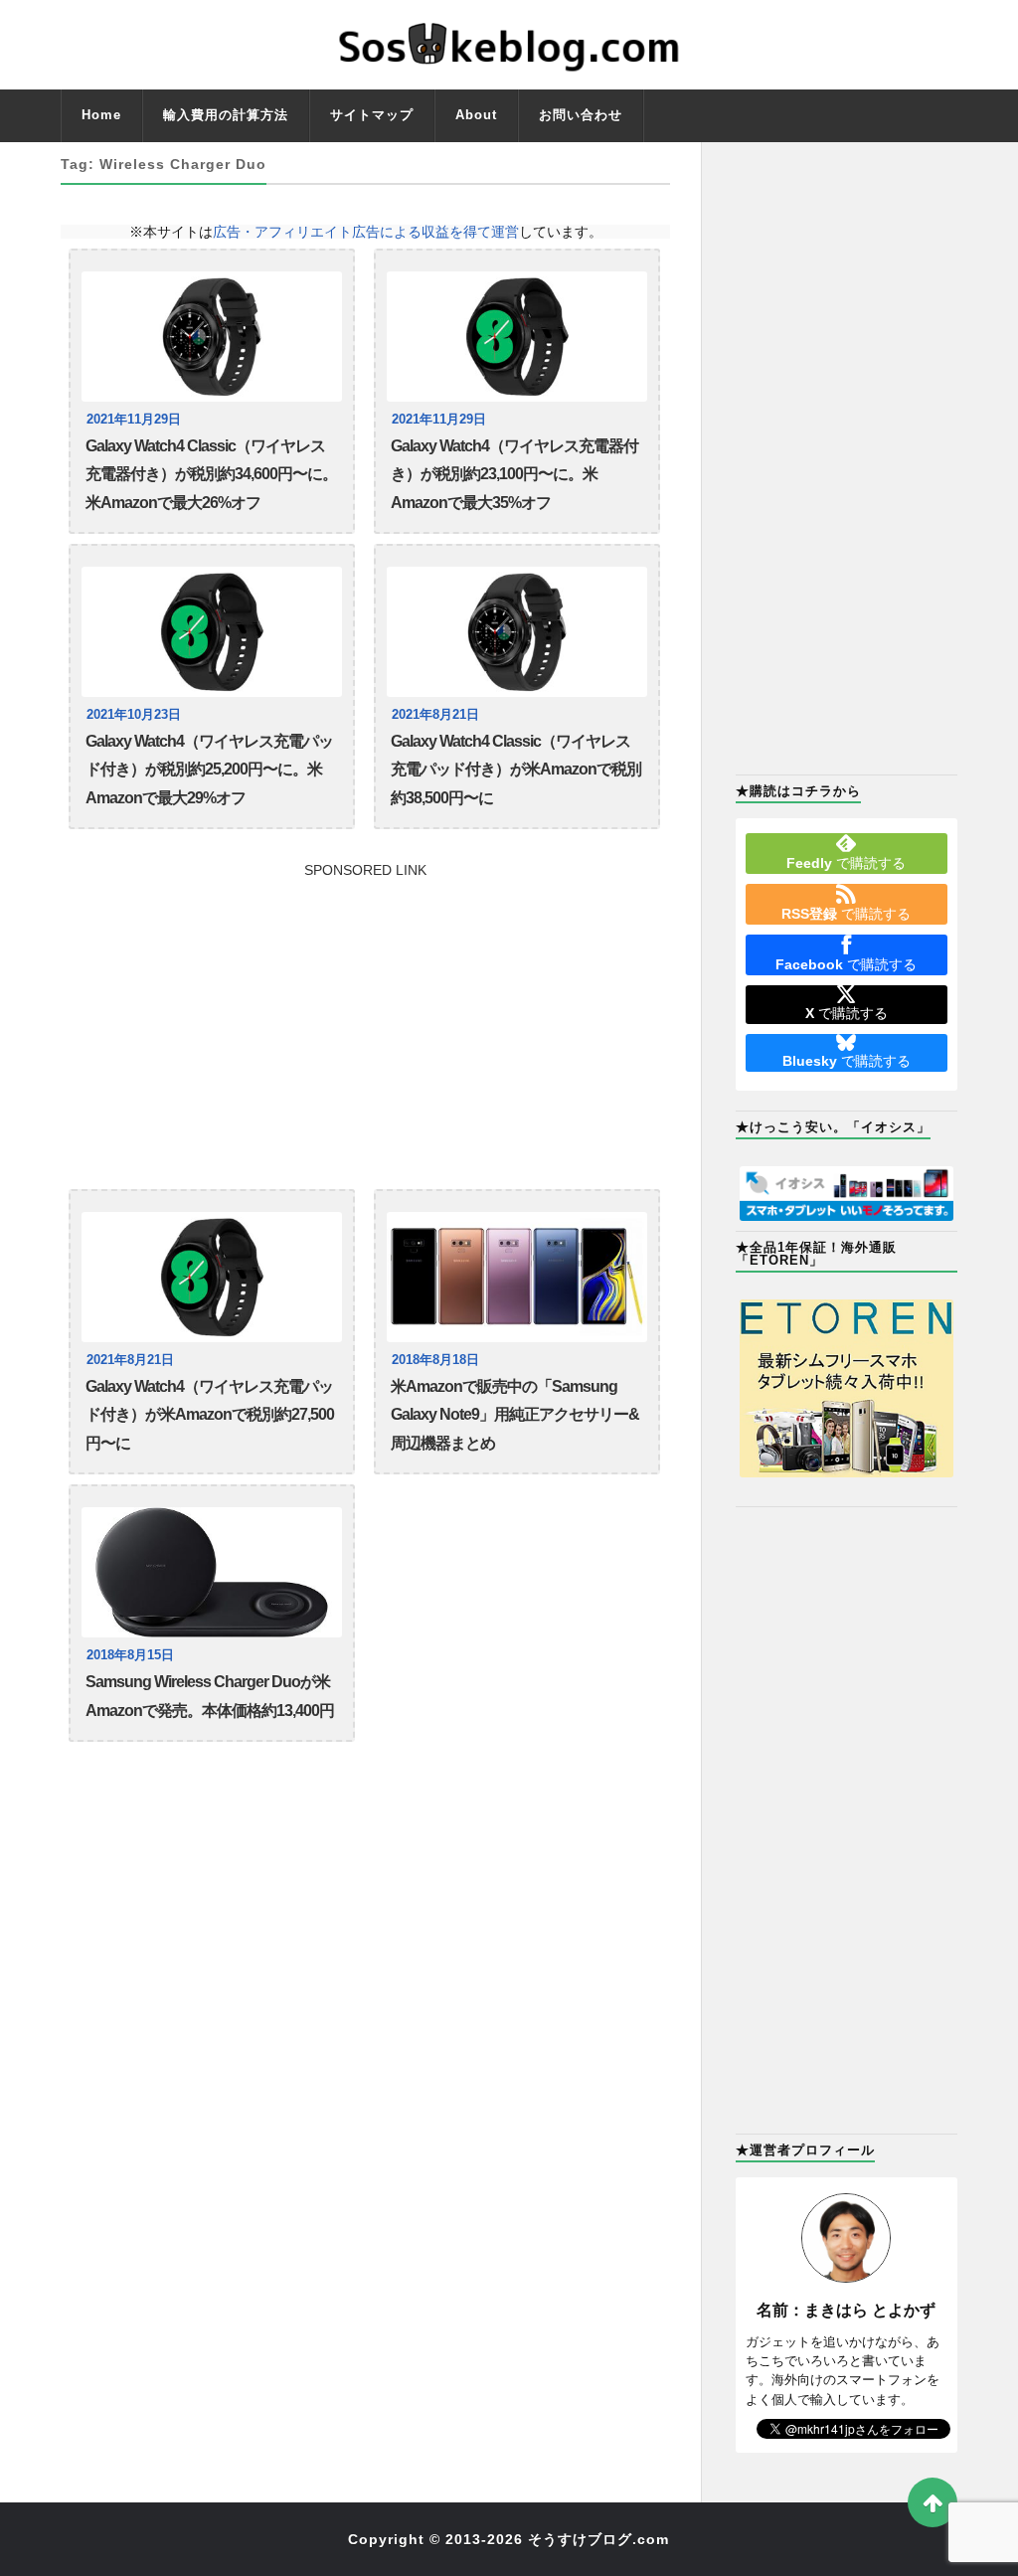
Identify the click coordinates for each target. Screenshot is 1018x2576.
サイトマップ (372, 115)
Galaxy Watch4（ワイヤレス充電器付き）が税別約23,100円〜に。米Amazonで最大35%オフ (514, 474)
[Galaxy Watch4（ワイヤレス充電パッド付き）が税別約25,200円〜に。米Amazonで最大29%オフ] (212, 632)
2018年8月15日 (130, 1655)
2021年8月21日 (435, 715)
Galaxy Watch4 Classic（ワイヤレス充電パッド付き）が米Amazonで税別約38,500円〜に (516, 770)
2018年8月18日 (435, 1360)
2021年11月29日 (134, 420)
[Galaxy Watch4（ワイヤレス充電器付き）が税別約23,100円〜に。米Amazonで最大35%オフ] (517, 337)
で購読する (846, 863)
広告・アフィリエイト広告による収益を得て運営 (366, 232)
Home (101, 115)
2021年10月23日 (134, 715)
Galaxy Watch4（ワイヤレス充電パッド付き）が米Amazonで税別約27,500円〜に (210, 1415)
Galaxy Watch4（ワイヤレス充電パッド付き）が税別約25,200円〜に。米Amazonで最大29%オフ (209, 770)
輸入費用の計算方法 (226, 115)
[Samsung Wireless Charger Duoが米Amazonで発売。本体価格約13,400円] (212, 1572)
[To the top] (933, 2502)
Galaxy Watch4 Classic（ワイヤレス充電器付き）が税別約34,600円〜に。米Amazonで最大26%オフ (211, 474)
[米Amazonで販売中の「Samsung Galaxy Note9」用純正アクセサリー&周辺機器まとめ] (517, 1277)
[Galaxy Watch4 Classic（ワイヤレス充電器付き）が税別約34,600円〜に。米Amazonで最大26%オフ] (212, 337)
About (476, 115)
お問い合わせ (581, 115)
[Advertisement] (365, 1016)
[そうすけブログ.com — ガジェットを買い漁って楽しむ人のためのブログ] (509, 45)
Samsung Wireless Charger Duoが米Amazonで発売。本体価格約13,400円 (210, 1696)
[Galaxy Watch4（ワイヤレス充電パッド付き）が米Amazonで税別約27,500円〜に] (212, 1277)
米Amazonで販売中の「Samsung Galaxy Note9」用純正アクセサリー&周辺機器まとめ (515, 1415)
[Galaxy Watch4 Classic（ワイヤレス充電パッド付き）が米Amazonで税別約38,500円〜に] (517, 632)
